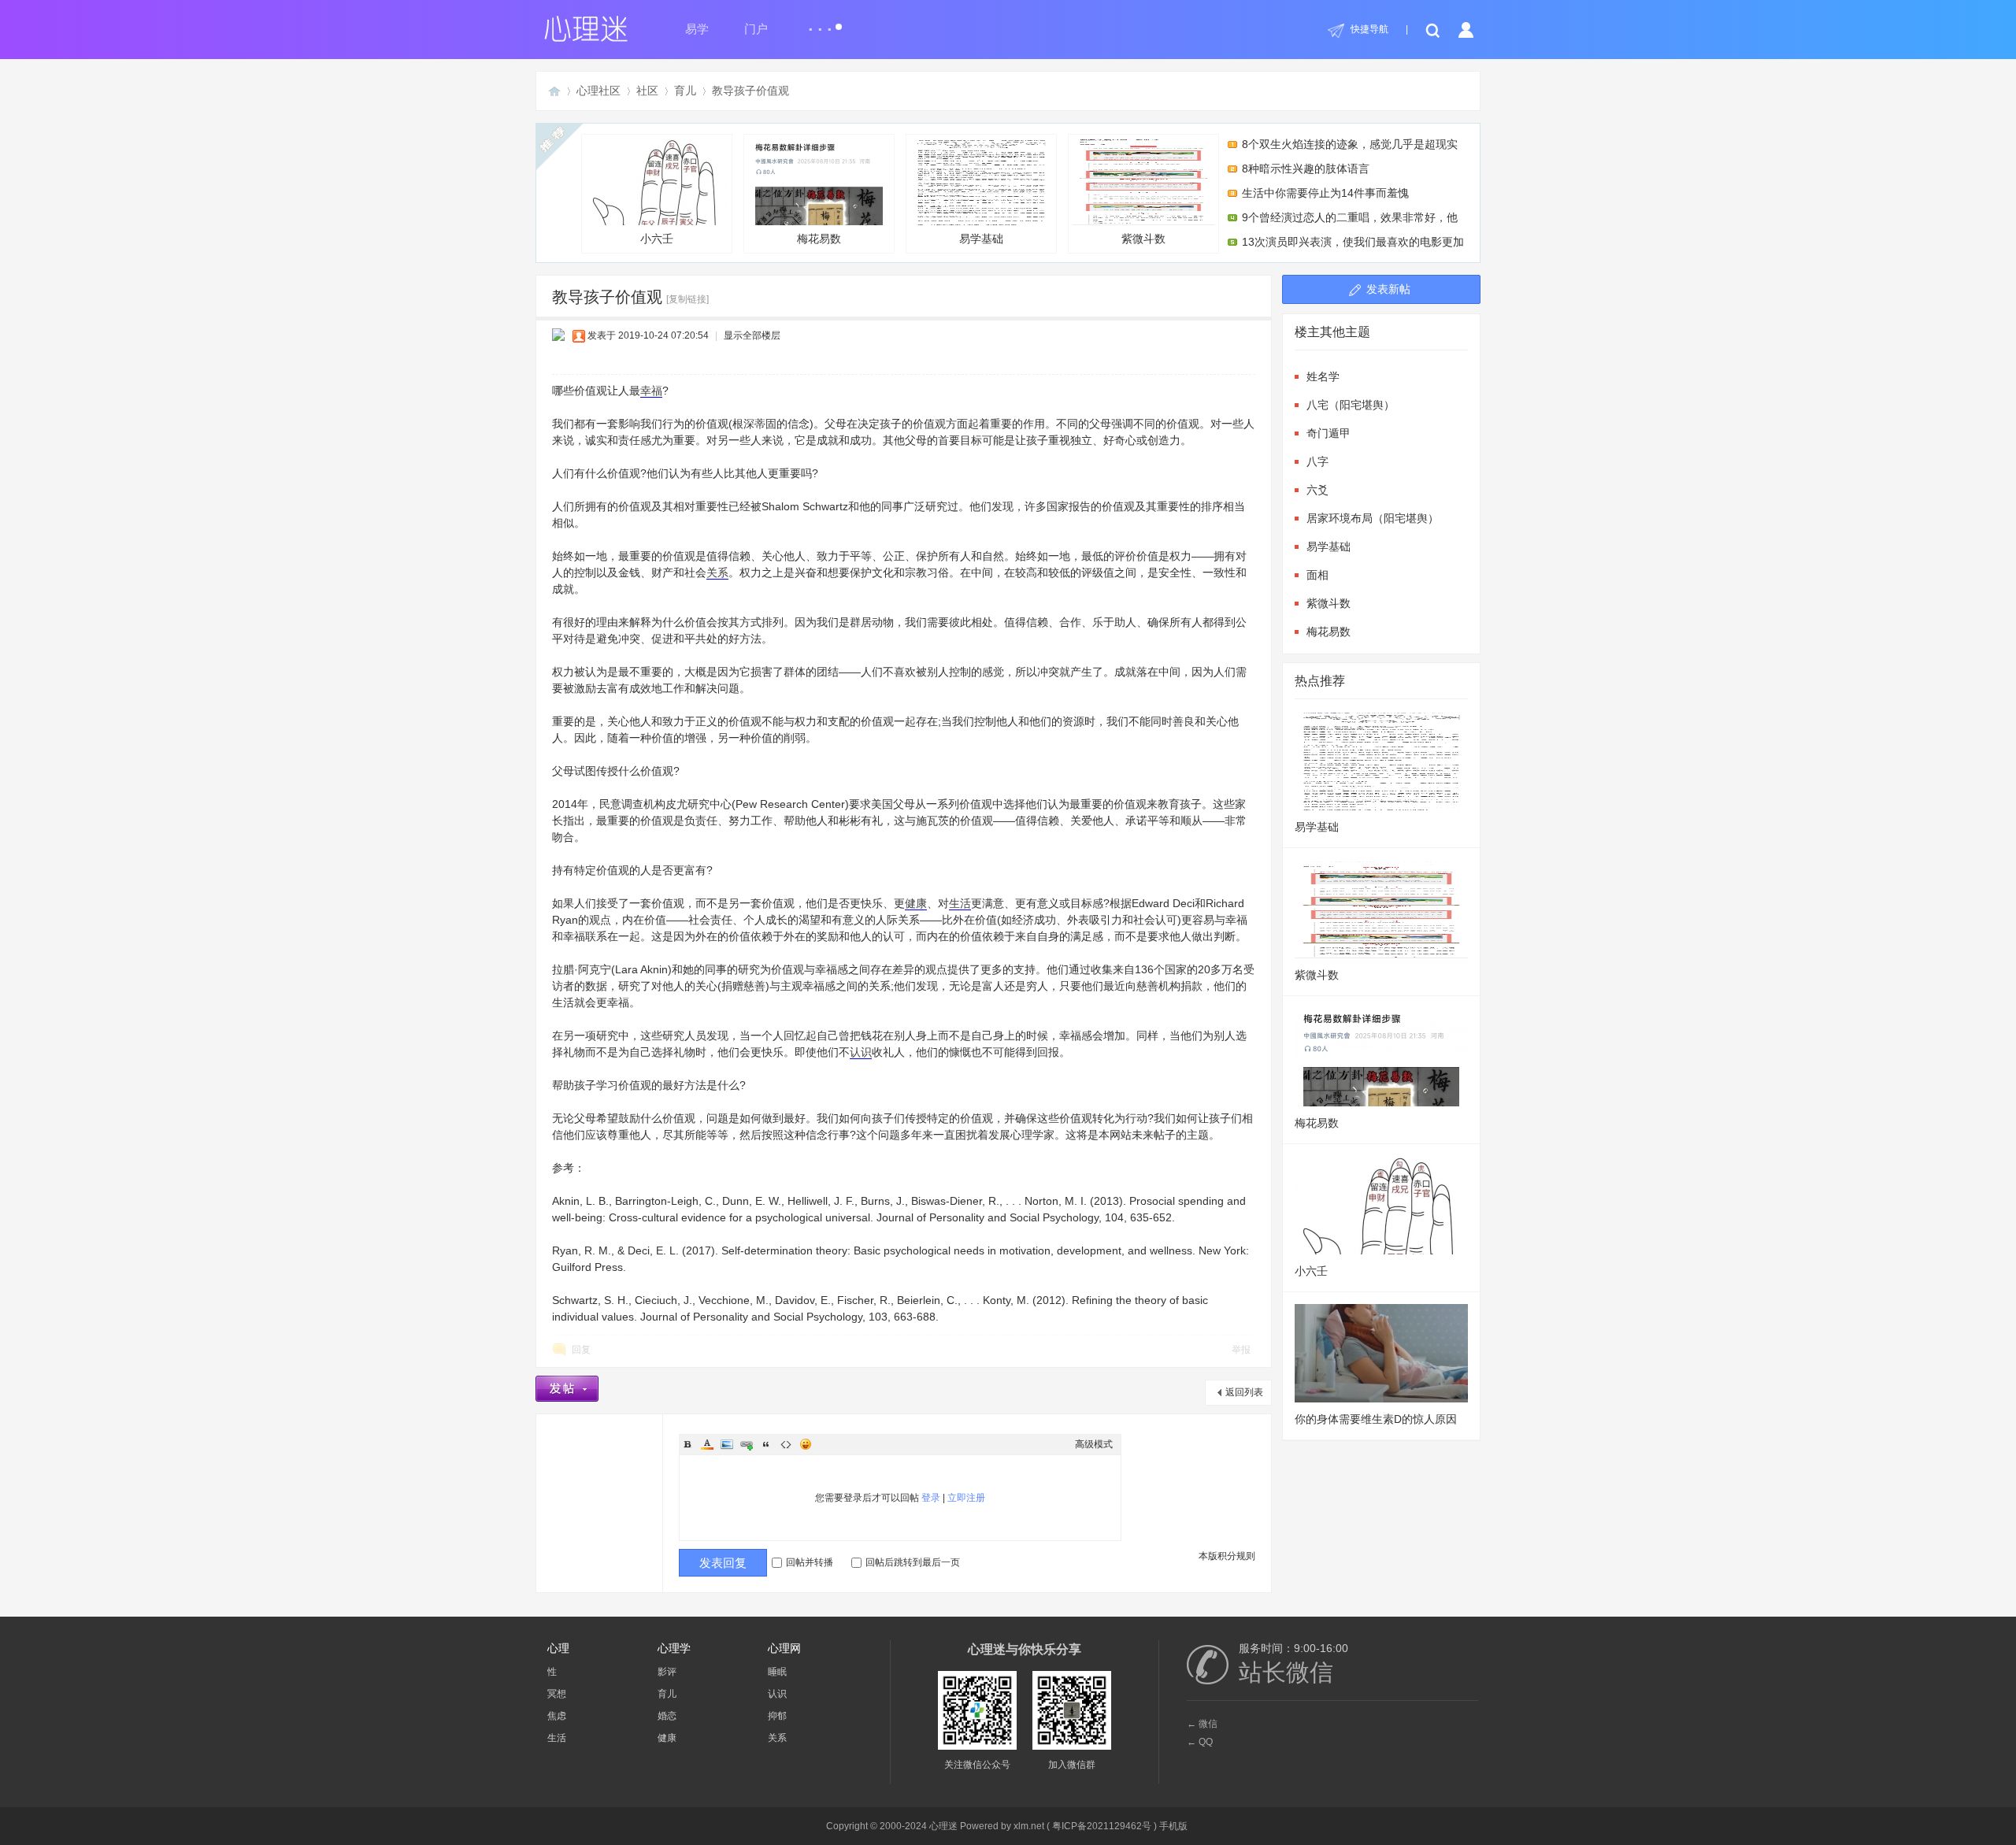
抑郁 (777, 1716)
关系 (717, 572)
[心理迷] (587, 56)
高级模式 (1094, 1444)
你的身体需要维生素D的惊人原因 (1376, 1419)
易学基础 (981, 239)
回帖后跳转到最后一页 (913, 1562)
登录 (931, 1498)
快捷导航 (1369, 29)
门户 (756, 29)
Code (786, 1444)
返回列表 (1244, 1392)
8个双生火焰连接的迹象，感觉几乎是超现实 (1350, 144)
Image (727, 1444)
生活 (960, 903)
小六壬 (657, 239)
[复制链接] (687, 299)
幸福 (651, 391)
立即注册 (966, 1498)
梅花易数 (819, 239)
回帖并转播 (810, 1562)
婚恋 (667, 1716)
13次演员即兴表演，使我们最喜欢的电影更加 (1353, 242)
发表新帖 (1388, 289)
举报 (1241, 1350)
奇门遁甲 (1329, 433)
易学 (697, 29)
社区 (647, 91)
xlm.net (1029, 1826)
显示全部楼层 (752, 335)
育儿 (685, 91)
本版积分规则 (1227, 1556)
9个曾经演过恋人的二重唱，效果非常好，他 (1350, 217)
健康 (916, 903)
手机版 (1173, 1826)
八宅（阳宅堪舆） (1351, 405)
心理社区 (598, 91)
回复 (581, 1350)
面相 (1317, 575)
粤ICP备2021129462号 (1102, 1826)
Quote (766, 1444)
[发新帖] (567, 1389)
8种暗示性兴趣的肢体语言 (1306, 169)
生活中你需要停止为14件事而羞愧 (1325, 193)
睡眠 (777, 1672)
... (821, 22)
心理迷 (554, 91)
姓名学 (1323, 376)
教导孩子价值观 (750, 91)
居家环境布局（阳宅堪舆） (1373, 518)
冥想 (557, 1694)
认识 (861, 1052)
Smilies (806, 1444)
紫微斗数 (1143, 239)
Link (747, 1444)
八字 (1317, 461)
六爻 (1317, 490)
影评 (667, 1672)
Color (707, 1444)
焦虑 (557, 1716)
